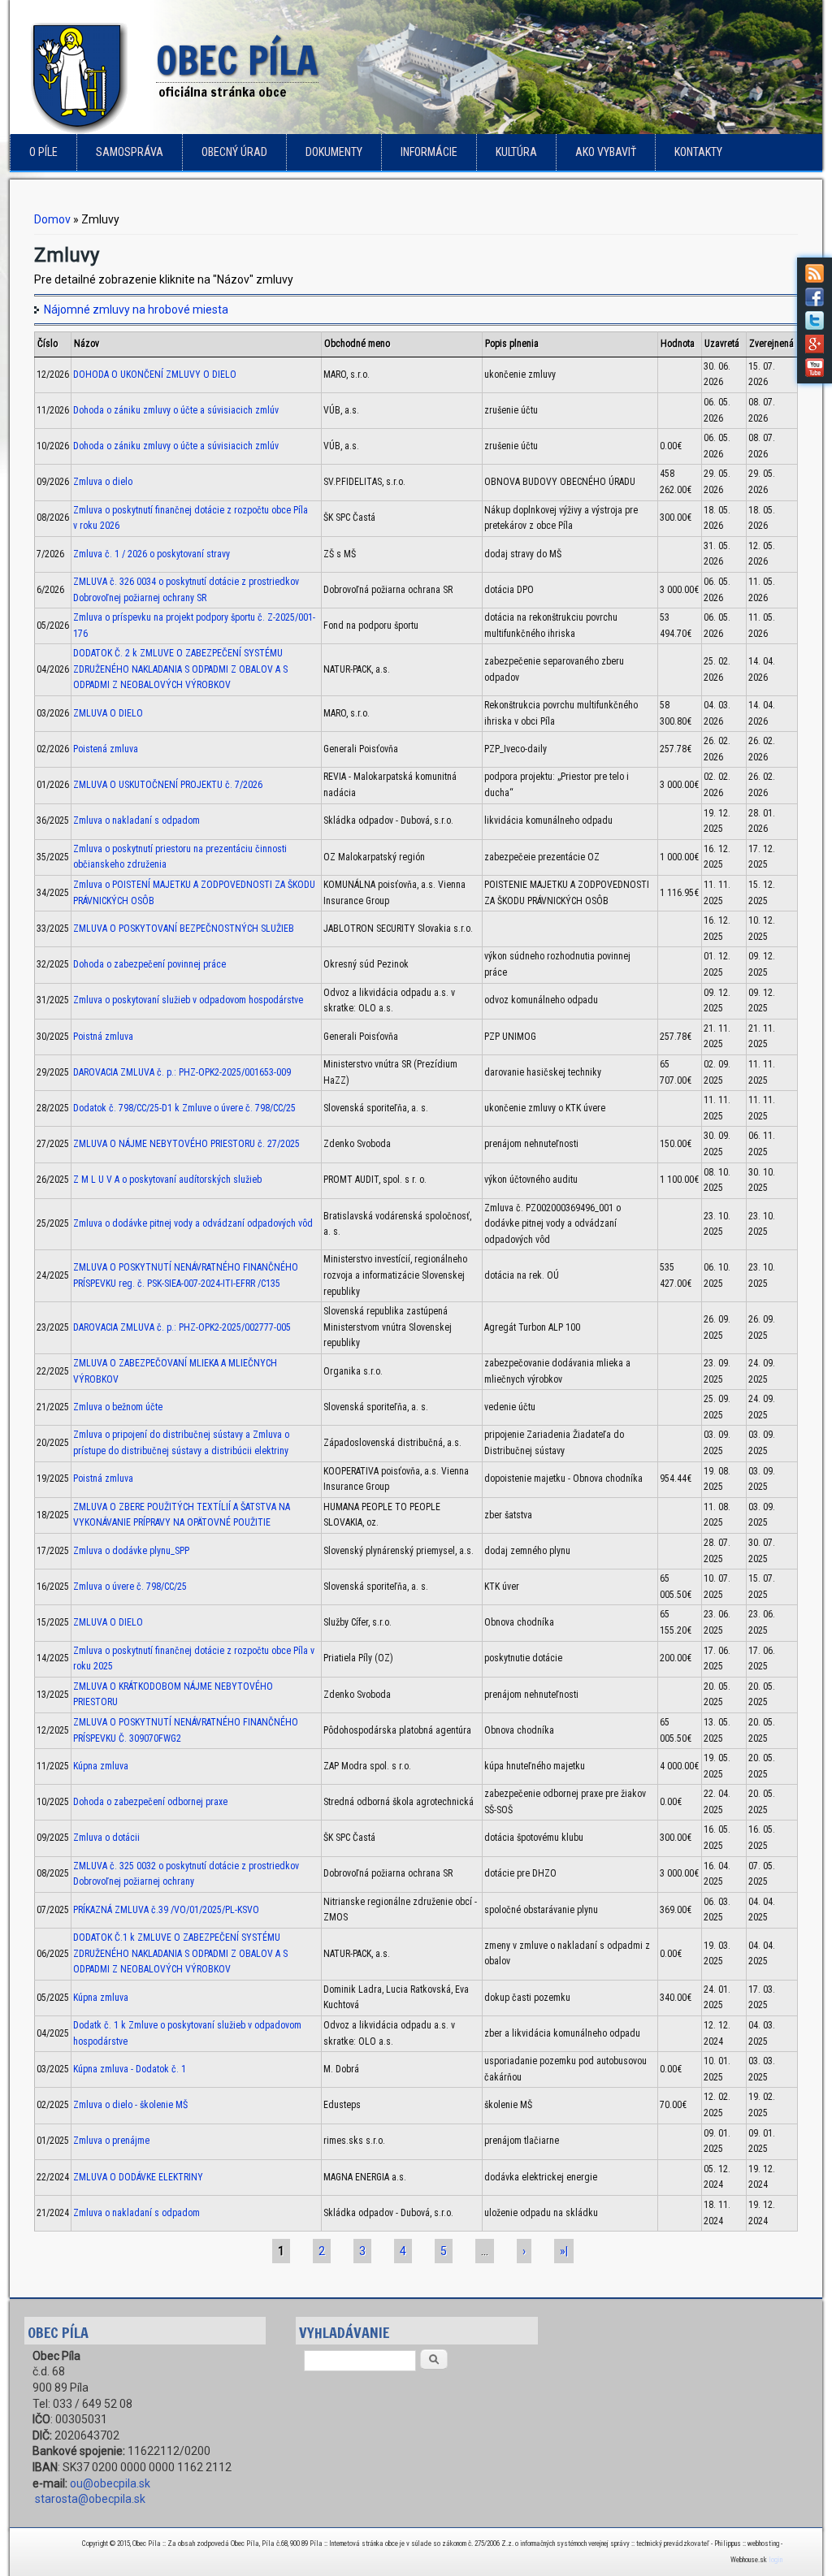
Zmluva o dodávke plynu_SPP (131, 1551)
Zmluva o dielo (103, 482)
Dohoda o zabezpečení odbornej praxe (150, 1802)
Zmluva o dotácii (106, 1838)
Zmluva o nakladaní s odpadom (136, 820)
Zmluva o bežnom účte (118, 1407)
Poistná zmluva (103, 1037)
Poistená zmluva (106, 749)
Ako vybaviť (606, 152)
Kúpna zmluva (101, 1766)
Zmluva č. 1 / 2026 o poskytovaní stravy (152, 554)
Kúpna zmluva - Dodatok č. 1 (130, 2069)
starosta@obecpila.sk (90, 2499)
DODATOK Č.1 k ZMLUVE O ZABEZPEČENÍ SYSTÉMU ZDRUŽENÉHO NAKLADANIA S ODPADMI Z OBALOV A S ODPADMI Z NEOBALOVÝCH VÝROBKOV (180, 1953)
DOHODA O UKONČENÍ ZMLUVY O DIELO (155, 374)
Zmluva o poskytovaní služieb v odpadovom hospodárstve (188, 1000)
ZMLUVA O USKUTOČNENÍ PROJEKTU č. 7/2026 (168, 785)
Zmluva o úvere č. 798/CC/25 (130, 1587)
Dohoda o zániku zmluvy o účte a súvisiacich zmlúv (176, 410)
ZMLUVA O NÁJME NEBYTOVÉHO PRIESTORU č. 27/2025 (186, 1144)
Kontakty (698, 152)
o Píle (43, 152)
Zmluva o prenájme (111, 2141)
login (776, 2560)
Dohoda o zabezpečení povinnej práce (149, 964)
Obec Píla (237, 62)
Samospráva (130, 152)
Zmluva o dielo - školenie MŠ (130, 2105)
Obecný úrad (234, 152)
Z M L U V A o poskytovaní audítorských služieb (167, 1180)
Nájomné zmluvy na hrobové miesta (136, 310)
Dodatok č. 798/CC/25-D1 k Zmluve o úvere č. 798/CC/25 (184, 1108)
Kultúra (516, 152)
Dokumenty (334, 152)
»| (564, 2251)
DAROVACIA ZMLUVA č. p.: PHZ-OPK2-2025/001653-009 (182, 1072)
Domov (52, 219)
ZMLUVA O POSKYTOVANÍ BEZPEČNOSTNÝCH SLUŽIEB (184, 929)
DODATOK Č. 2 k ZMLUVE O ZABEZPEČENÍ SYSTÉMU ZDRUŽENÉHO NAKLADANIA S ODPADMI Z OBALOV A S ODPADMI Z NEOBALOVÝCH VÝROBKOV (180, 669)
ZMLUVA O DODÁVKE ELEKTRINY (138, 2177)
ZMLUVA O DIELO (108, 713)
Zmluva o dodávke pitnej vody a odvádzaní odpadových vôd (193, 1223)
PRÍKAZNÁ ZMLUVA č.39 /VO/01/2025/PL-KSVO (166, 1910)
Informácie (429, 152)
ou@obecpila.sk (110, 2483)
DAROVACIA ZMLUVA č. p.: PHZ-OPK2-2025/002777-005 (182, 1327)
